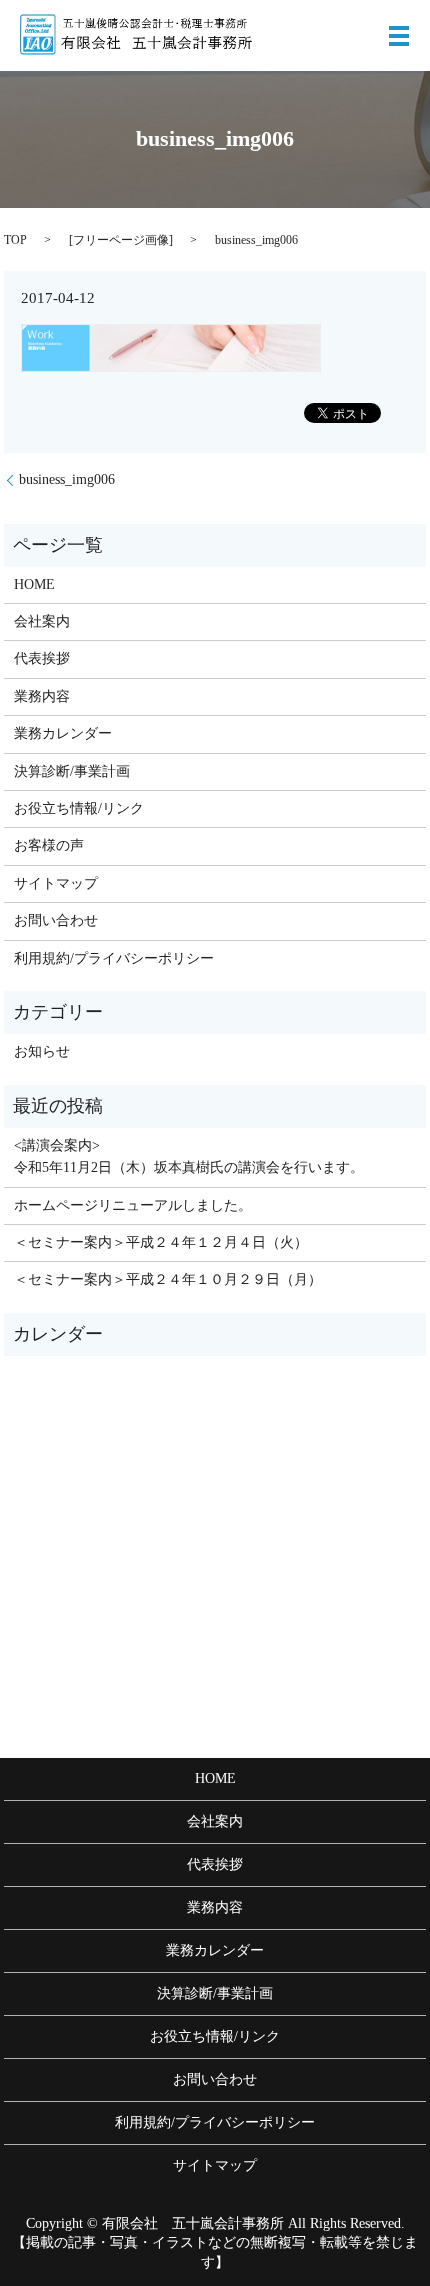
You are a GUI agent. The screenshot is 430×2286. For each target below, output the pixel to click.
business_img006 (67, 479)
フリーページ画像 (121, 240)
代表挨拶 (42, 658)
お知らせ (42, 1051)
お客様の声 (49, 845)
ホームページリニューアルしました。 (133, 1205)
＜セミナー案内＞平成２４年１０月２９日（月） (168, 1279)
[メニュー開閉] (399, 36)
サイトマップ (56, 883)
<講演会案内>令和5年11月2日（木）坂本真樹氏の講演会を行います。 (189, 1156)
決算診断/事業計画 (72, 771)
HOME (34, 584)
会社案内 (42, 621)
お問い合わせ (56, 920)
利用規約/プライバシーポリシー (114, 958)
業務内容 (42, 696)
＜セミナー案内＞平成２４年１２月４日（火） (161, 1242)
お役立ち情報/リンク (79, 808)
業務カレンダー (63, 733)
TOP (15, 240)
